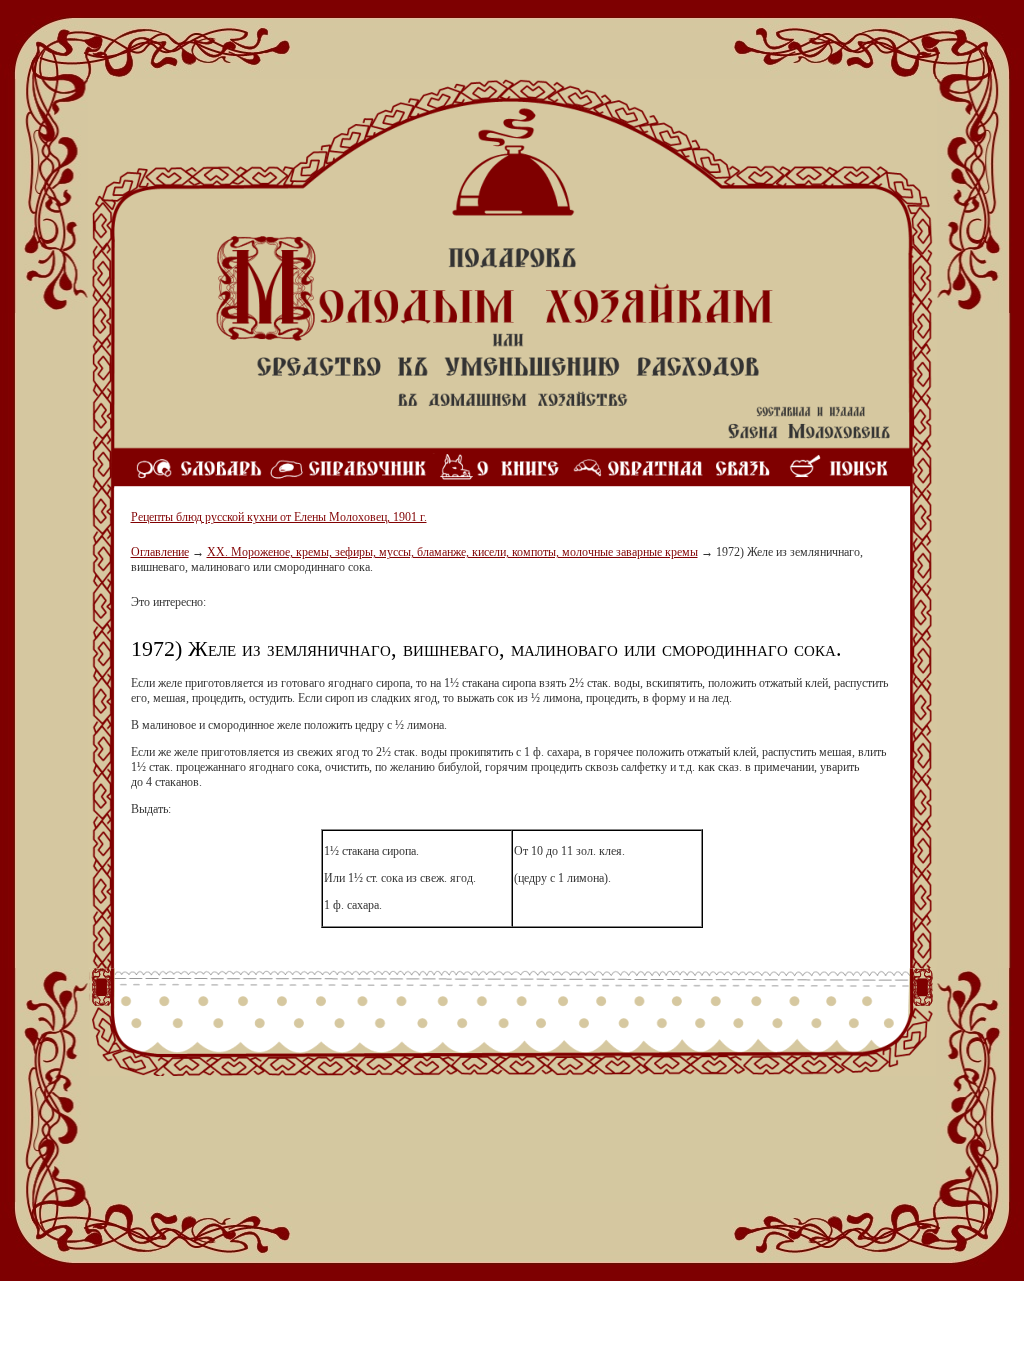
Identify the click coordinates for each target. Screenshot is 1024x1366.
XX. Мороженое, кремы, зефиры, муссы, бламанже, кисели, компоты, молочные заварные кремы (452, 552)
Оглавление (160, 552)
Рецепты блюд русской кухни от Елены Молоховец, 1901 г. (279, 517)
